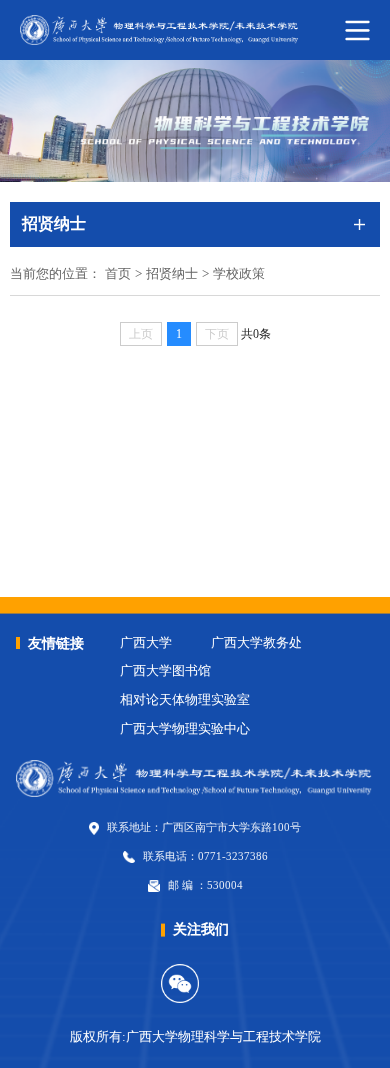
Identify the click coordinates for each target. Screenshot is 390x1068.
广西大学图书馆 (165, 671)
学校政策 (239, 274)
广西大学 (146, 643)
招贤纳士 (172, 274)
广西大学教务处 (256, 643)
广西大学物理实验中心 (185, 729)
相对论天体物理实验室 (185, 700)
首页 (118, 274)
